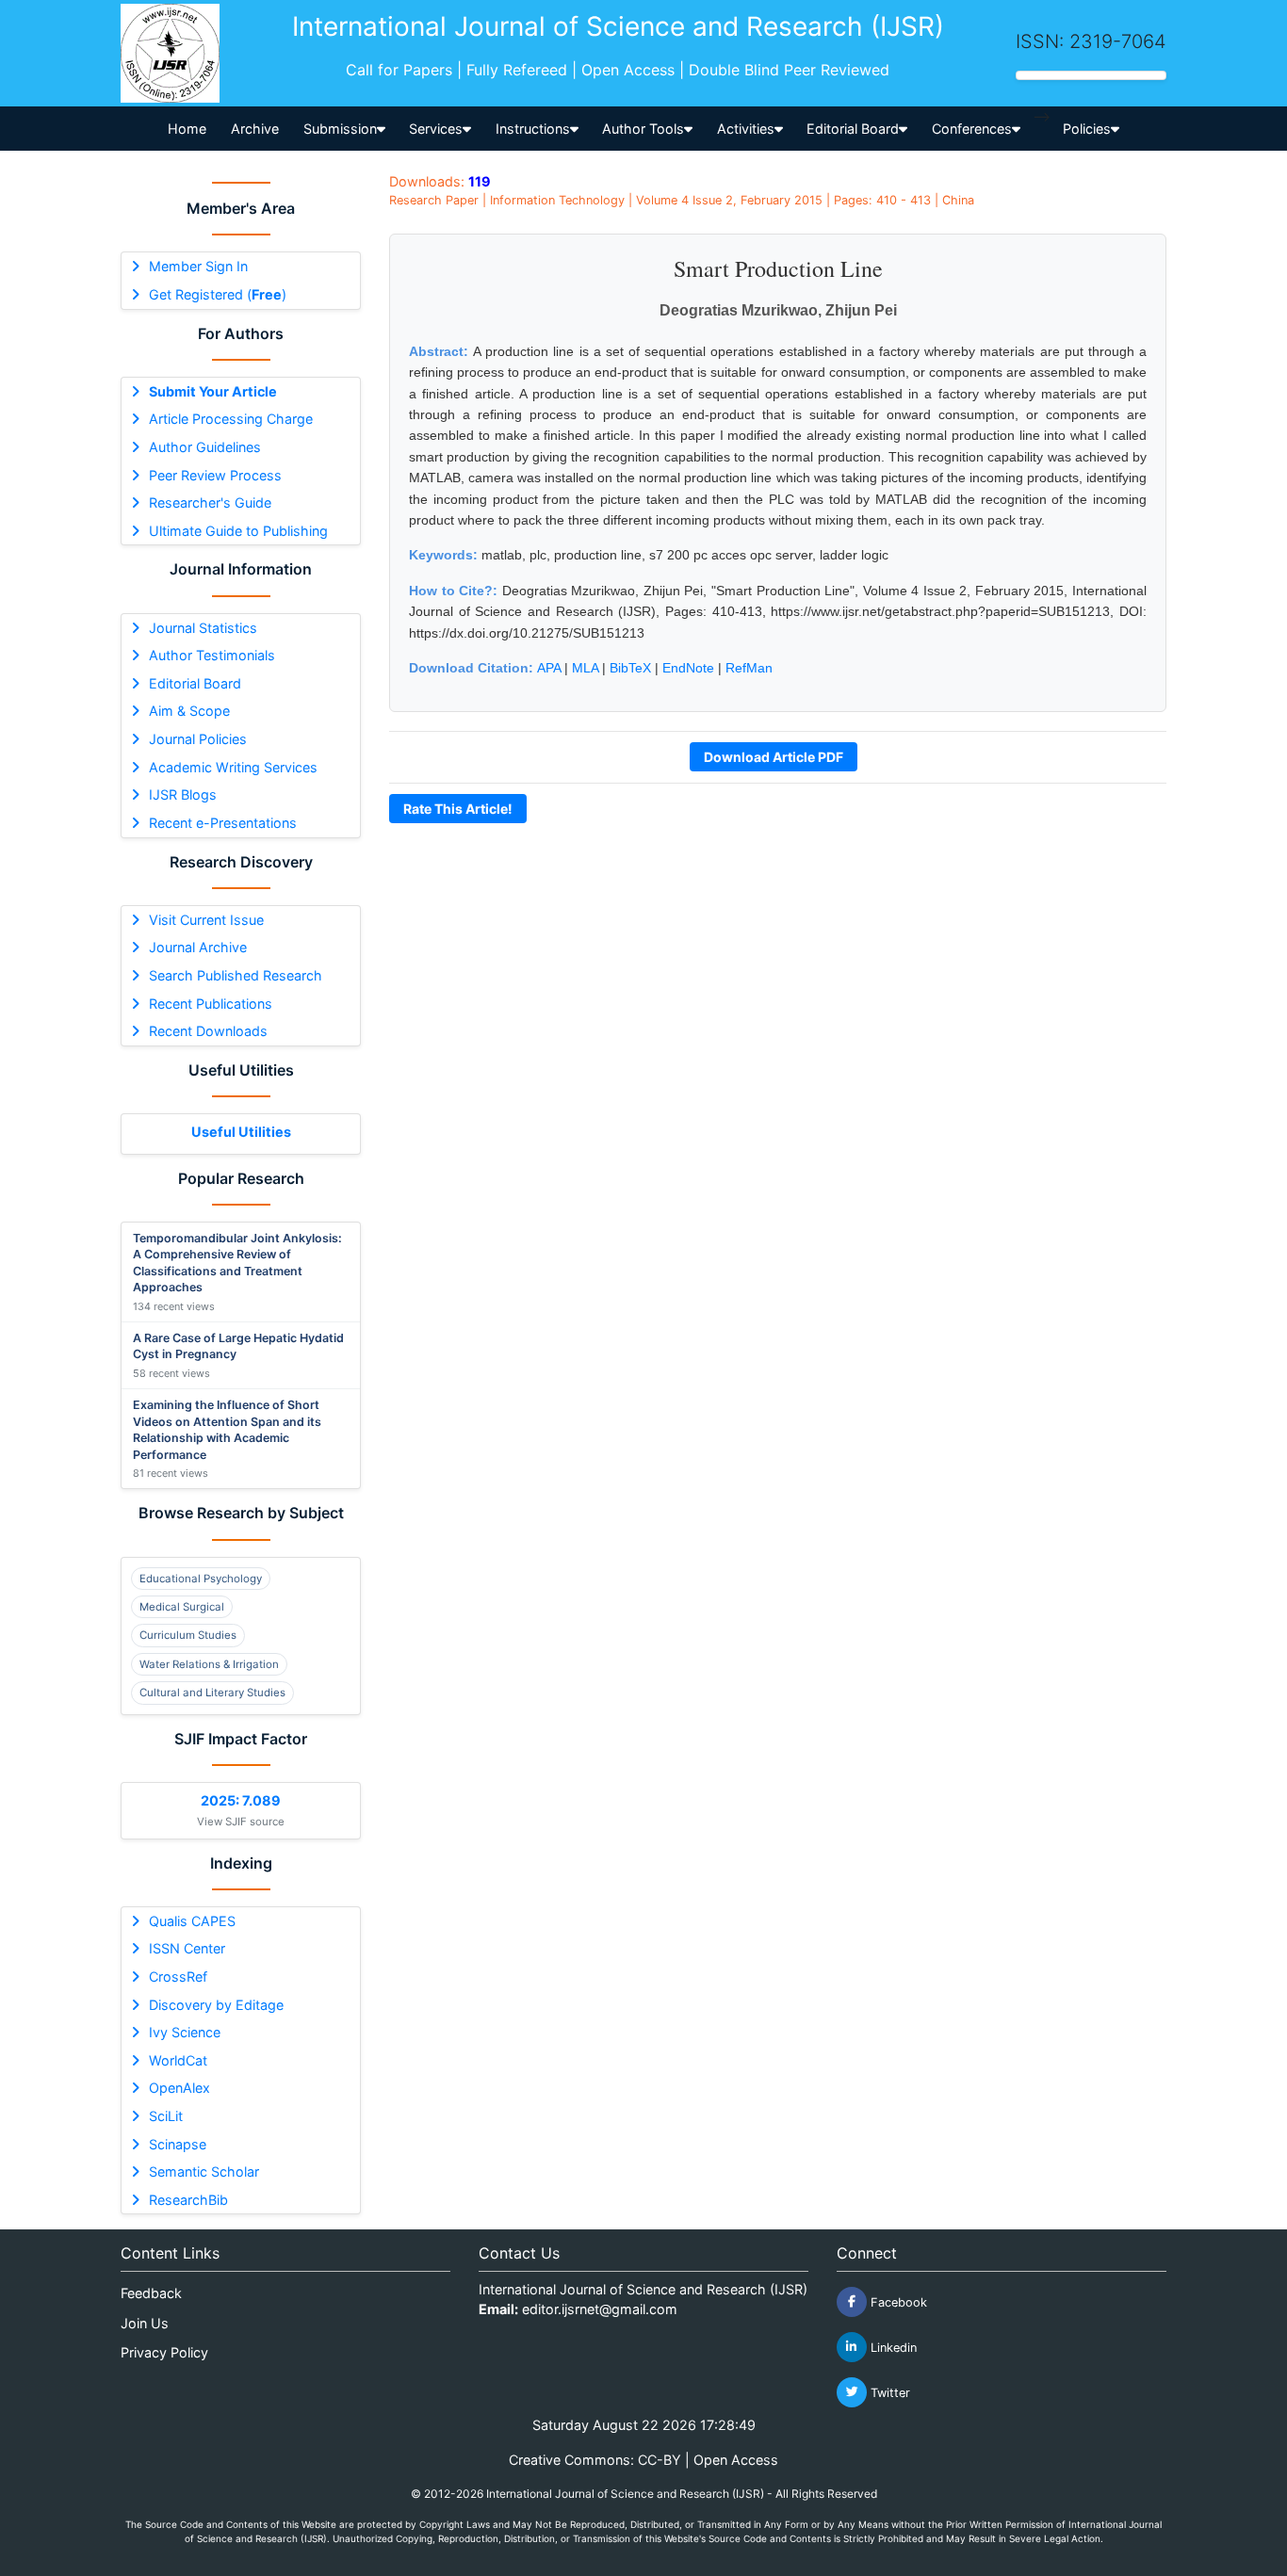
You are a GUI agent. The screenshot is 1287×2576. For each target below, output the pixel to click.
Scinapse (178, 2144)
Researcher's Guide (210, 502)
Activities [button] (746, 129)
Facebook (897, 2301)
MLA (585, 668)
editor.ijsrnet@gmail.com (600, 2309)
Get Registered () (218, 294)
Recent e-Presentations (223, 823)
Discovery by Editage (216, 2005)
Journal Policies (198, 739)
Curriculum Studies (188, 1635)
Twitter (888, 2392)
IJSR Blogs (183, 794)
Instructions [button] (533, 129)
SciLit (166, 2116)
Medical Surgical (182, 1607)
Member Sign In (198, 266)
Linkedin (892, 2347)
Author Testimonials (212, 655)
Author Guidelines (205, 447)
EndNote (688, 668)
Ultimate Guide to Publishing (238, 531)
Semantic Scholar (204, 2171)
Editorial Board (195, 683)
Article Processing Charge (231, 419)
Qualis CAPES (192, 1921)
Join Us (145, 2323)
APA (549, 668)
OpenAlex (179, 2088)
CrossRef (178, 1977)
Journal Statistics (203, 628)
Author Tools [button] (643, 129)
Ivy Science (185, 2032)
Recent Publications (211, 1004)
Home (187, 129)
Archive (255, 129)
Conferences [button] (972, 129)
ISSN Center (187, 1948)
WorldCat (178, 2060)
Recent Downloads (208, 1031)
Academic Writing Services (233, 767)
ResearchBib (188, 2200)
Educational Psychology (201, 1579)
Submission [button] (340, 129)
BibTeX (630, 668)
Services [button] (436, 129)
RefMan (749, 668)
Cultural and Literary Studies (212, 1693)
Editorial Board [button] (853, 129)
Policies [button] (1087, 129)
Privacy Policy (164, 2352)
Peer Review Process (215, 475)
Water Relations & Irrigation (209, 1664)
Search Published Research (236, 975)
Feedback (151, 2293)
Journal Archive (198, 947)
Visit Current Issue (206, 920)
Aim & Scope (189, 711)
